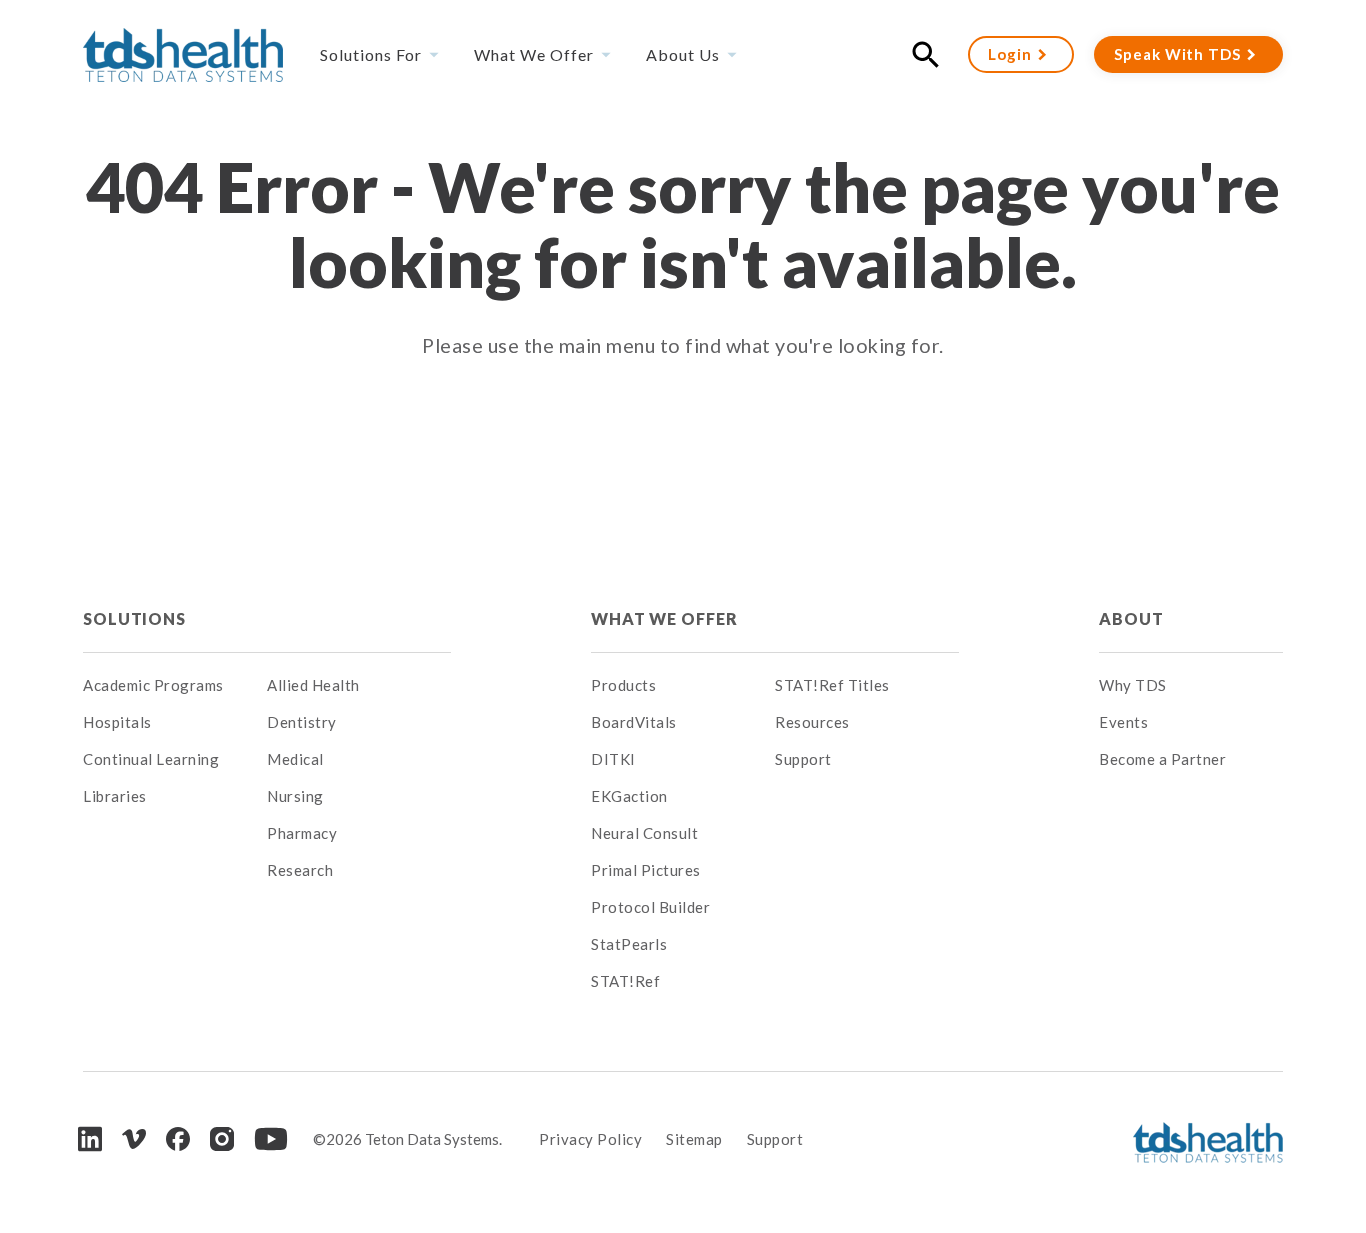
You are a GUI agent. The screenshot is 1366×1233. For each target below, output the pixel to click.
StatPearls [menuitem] (629, 944)
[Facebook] (178, 1139)
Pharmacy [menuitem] (302, 833)
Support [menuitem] (803, 759)
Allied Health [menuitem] (313, 685)
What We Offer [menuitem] (534, 54)
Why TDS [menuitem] (1133, 685)
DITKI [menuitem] (613, 759)
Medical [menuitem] (295, 759)
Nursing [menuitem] (295, 796)
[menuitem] (359, 619)
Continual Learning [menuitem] (151, 759)
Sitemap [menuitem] (694, 1139)
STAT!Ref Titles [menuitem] (832, 685)
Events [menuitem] (1123, 722)
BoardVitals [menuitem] (634, 722)
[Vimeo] (134, 1139)
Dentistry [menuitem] (302, 722)
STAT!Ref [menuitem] (625, 981)
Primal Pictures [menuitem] (646, 870)
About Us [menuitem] (683, 54)
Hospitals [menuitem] (117, 722)
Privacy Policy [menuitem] (590, 1139)
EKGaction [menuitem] (629, 796)
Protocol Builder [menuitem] (650, 907)
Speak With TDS (1177, 54)
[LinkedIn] (90, 1138)
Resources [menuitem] (812, 722)
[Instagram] (222, 1139)
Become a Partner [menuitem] (1162, 759)
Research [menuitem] (300, 870)
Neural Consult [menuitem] (644, 833)
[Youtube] (271, 1139)
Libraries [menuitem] (115, 796)
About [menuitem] (1131, 618)
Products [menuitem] (623, 685)
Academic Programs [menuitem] (153, 685)
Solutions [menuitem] (134, 618)
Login (1010, 54)
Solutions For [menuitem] (371, 54)
